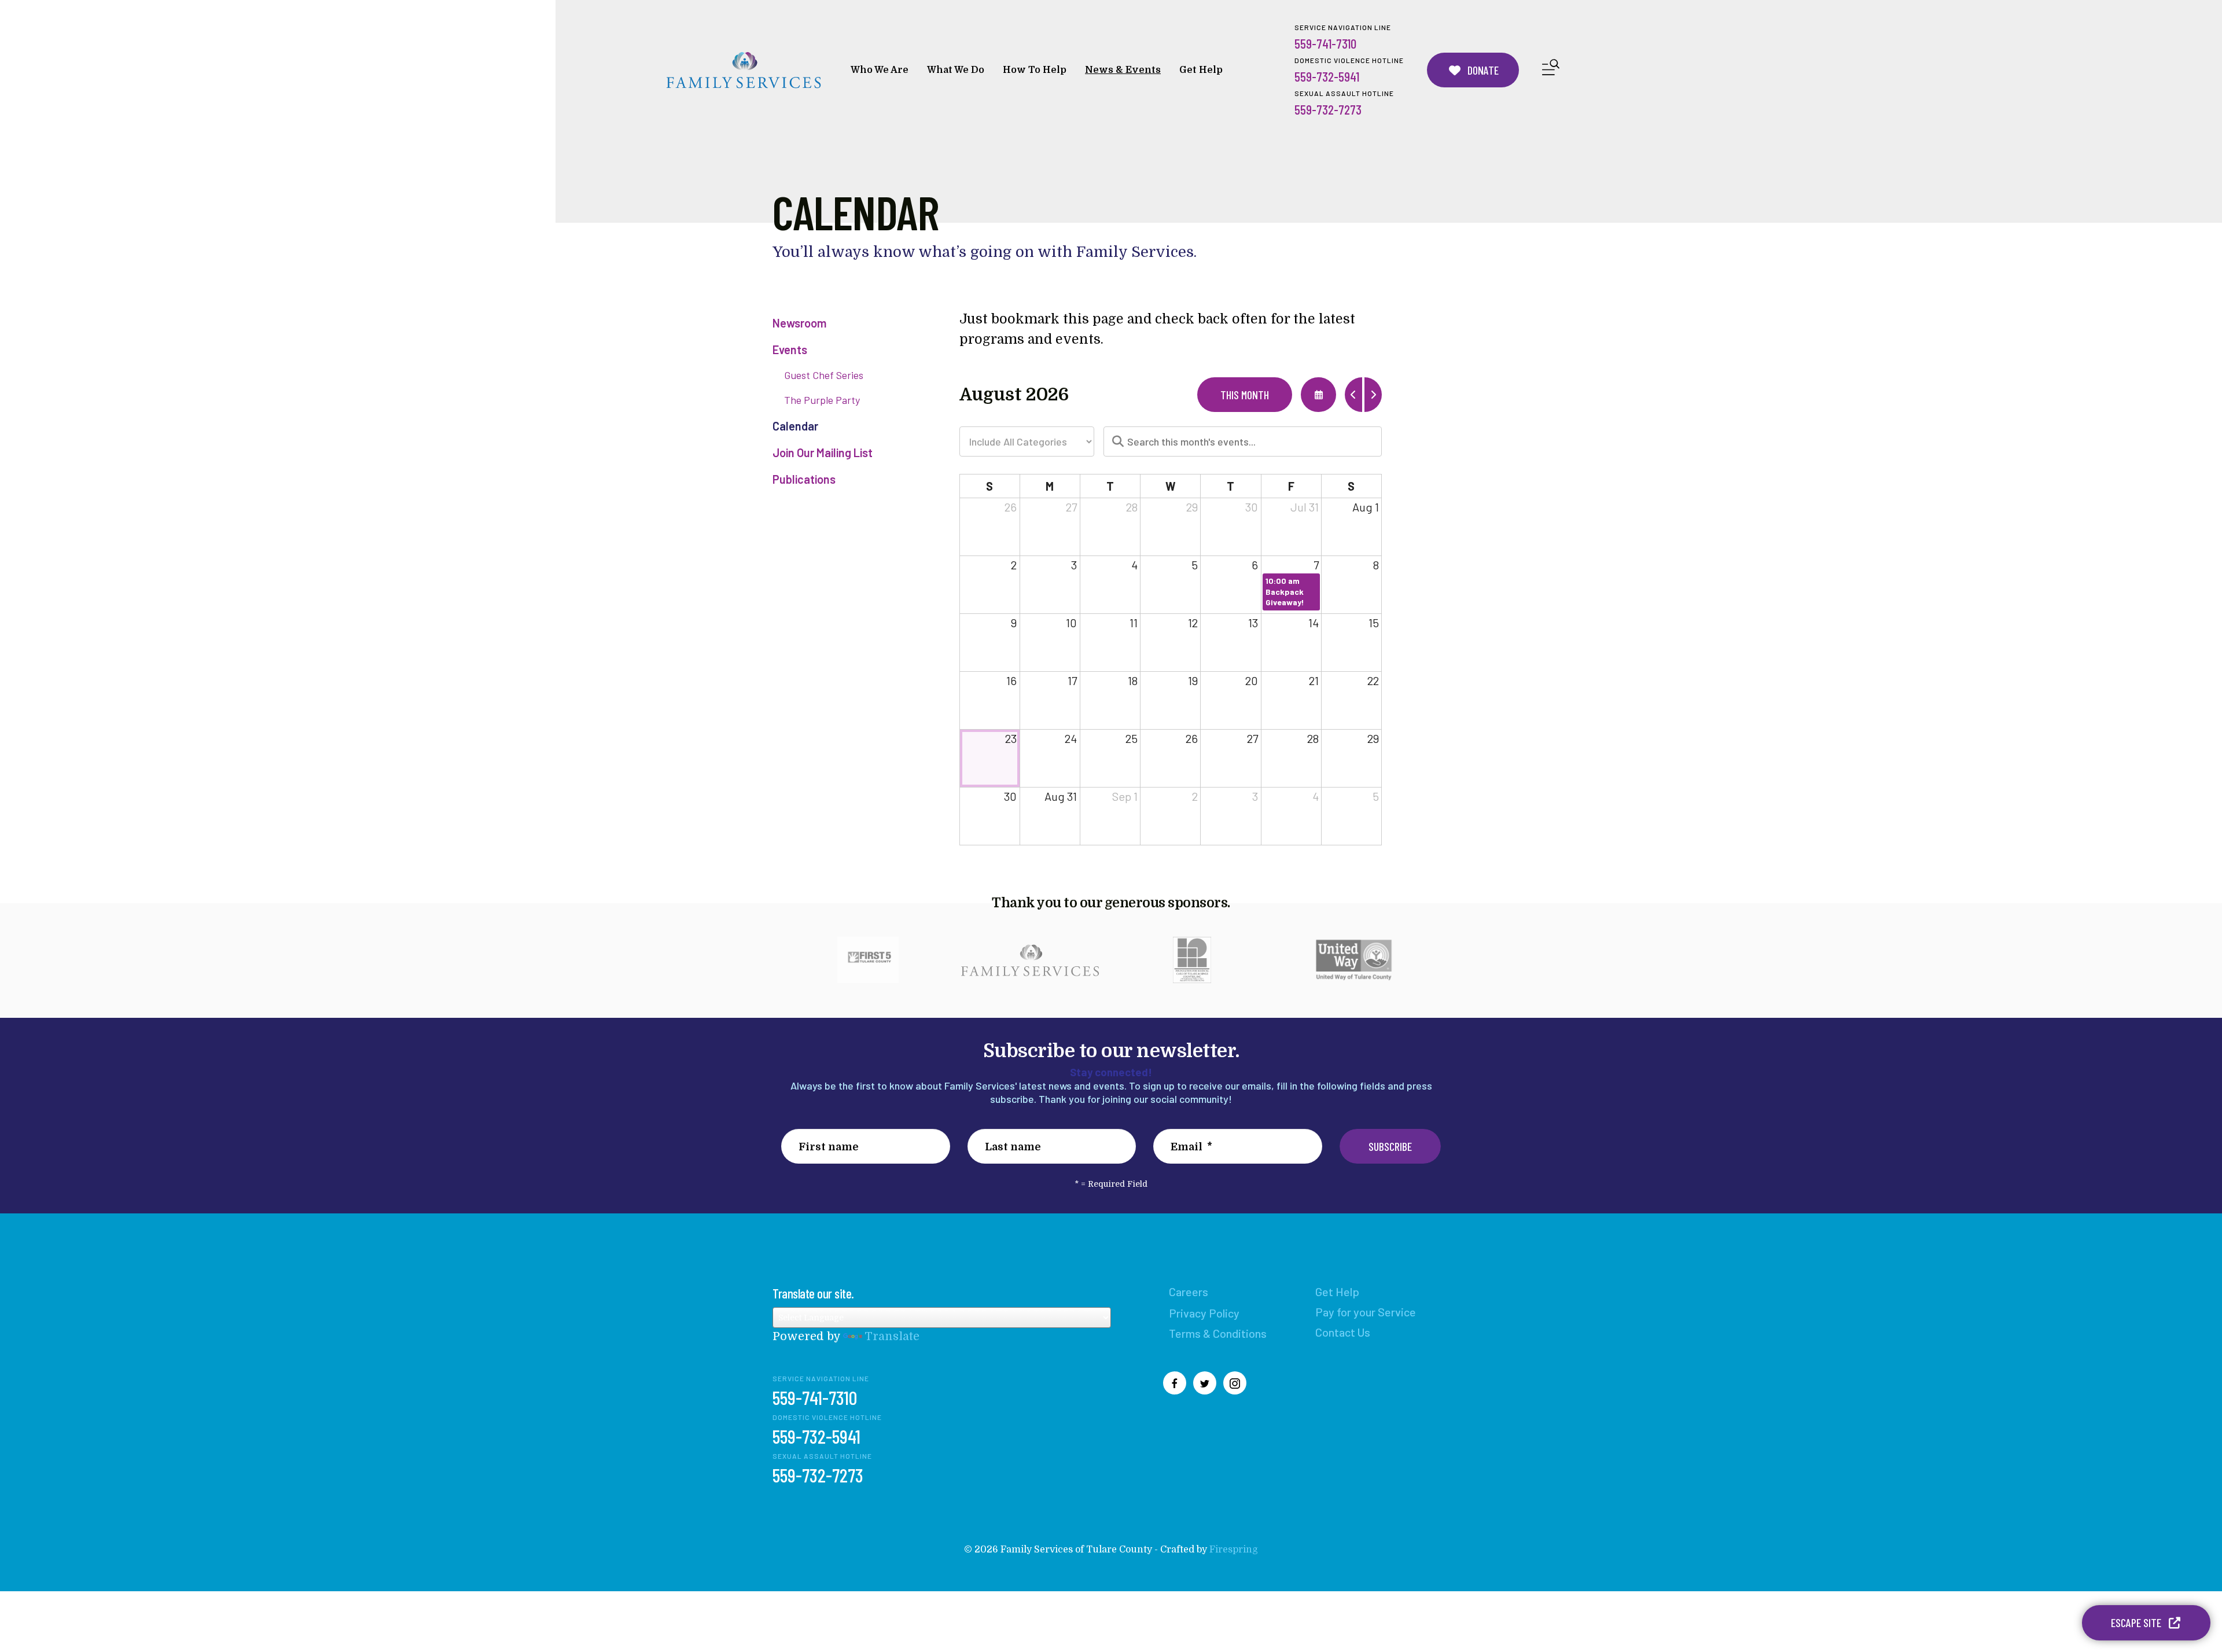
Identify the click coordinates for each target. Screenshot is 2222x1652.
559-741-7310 (1325, 43)
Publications (804, 479)
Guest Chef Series (824, 375)
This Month (1245, 395)
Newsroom (799, 323)
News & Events (1123, 70)
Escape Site (2137, 1622)
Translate (892, 1336)
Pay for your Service (1366, 1312)
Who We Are (880, 70)
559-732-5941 (1327, 76)
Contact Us (1343, 1332)
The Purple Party (822, 400)
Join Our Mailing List (823, 452)
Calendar (795, 426)
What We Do (956, 70)
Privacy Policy (1204, 1313)
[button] (1551, 70)
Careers (1189, 1292)
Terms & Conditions (1218, 1333)
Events (790, 349)
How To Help (1035, 70)
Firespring (1234, 1550)
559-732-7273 (1328, 109)
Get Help (1201, 70)
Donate (1482, 70)
